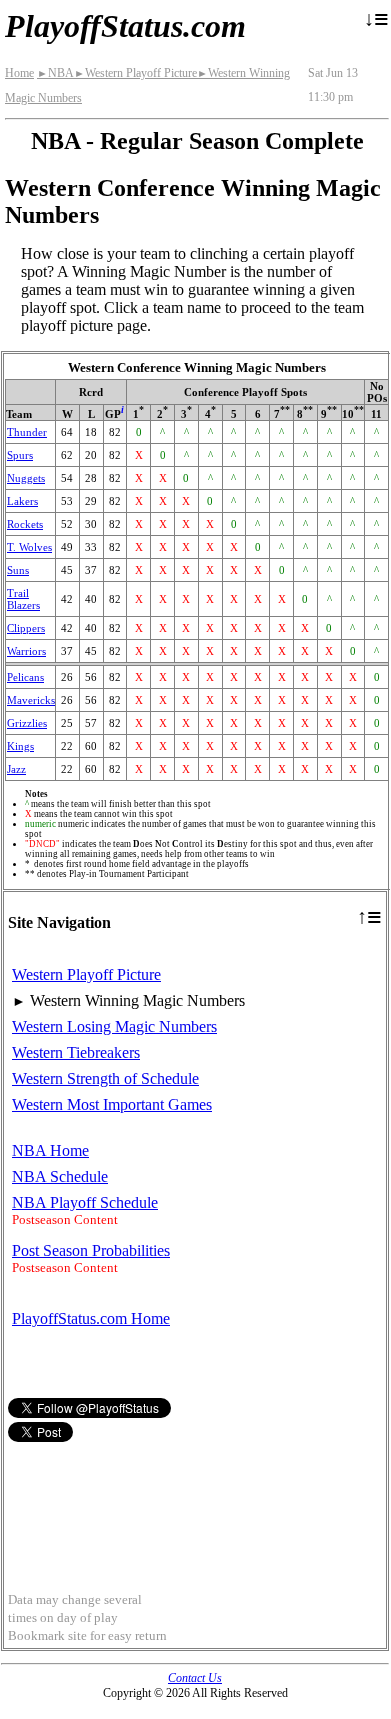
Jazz (16, 769)
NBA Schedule (60, 1176)
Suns (18, 570)
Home (19, 73)
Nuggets (26, 478)
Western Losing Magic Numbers (114, 1026)
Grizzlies (27, 723)
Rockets (25, 524)
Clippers (26, 628)
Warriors (26, 651)
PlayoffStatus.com (125, 26)
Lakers (22, 501)
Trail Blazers (23, 599)
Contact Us (195, 1678)
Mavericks (31, 700)
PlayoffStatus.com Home (91, 1318)
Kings (20, 746)
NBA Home (50, 1150)
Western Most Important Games (112, 1104)
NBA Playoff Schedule (85, 1202)
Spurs (20, 455)
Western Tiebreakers (76, 1052)
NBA (55, 73)
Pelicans (25, 677)
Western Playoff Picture (135, 73)
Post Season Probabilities (91, 1250)
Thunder (27, 432)
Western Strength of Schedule (105, 1078)
